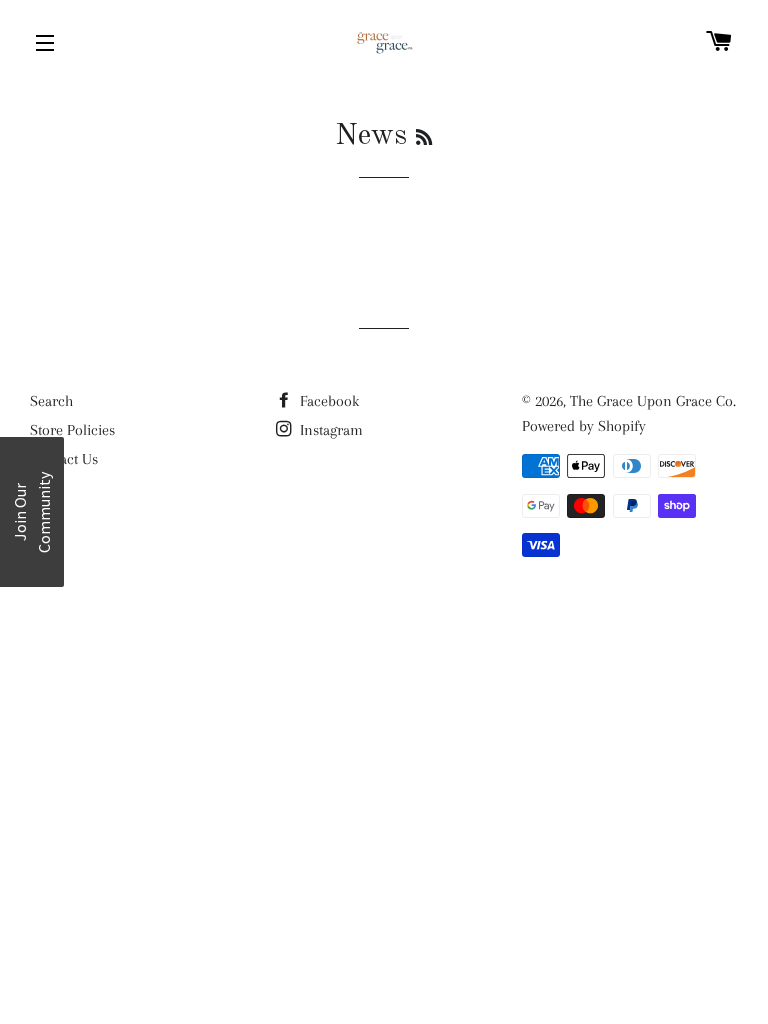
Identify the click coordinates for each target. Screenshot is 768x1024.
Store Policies (72, 430)
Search (51, 401)
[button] (32, 512)
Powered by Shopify (584, 426)
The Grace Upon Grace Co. (653, 401)
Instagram (329, 430)
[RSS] (424, 139)
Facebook (327, 401)
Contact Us (64, 459)
